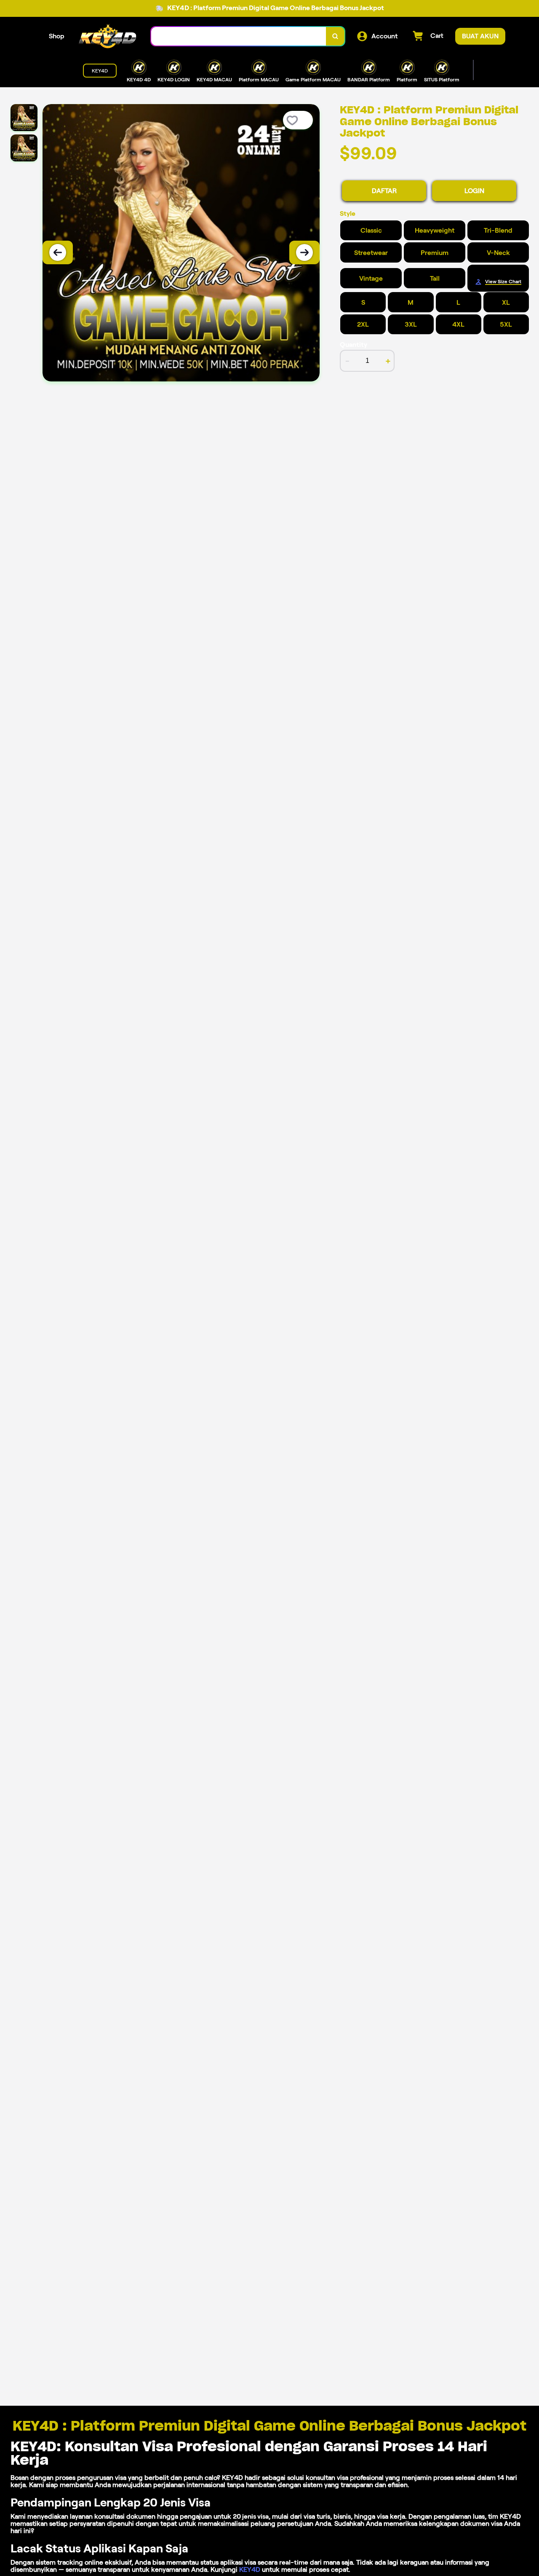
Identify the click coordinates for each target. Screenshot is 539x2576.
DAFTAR (384, 191)
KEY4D (250, 2569)
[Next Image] (304, 252)
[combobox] (239, 36)
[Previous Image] (58, 252)
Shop (57, 36)
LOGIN (474, 191)
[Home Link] (108, 36)
